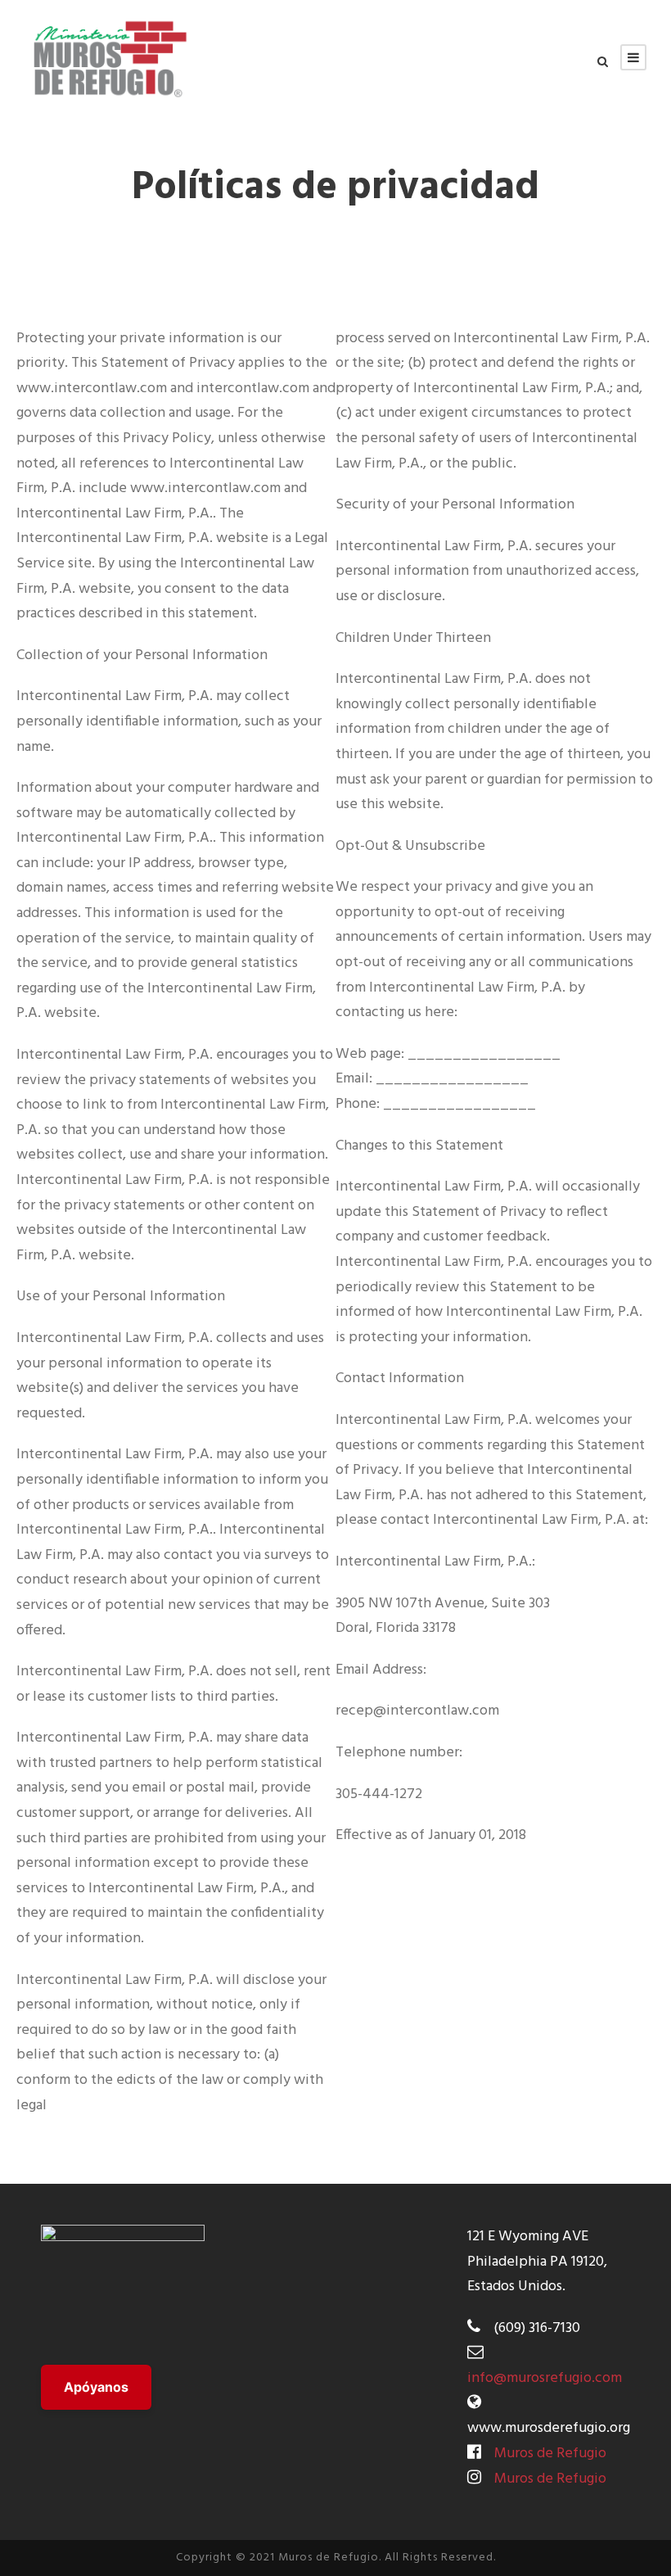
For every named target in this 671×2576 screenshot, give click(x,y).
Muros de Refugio (550, 2454)
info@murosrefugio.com (545, 2378)
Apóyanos (96, 2387)
